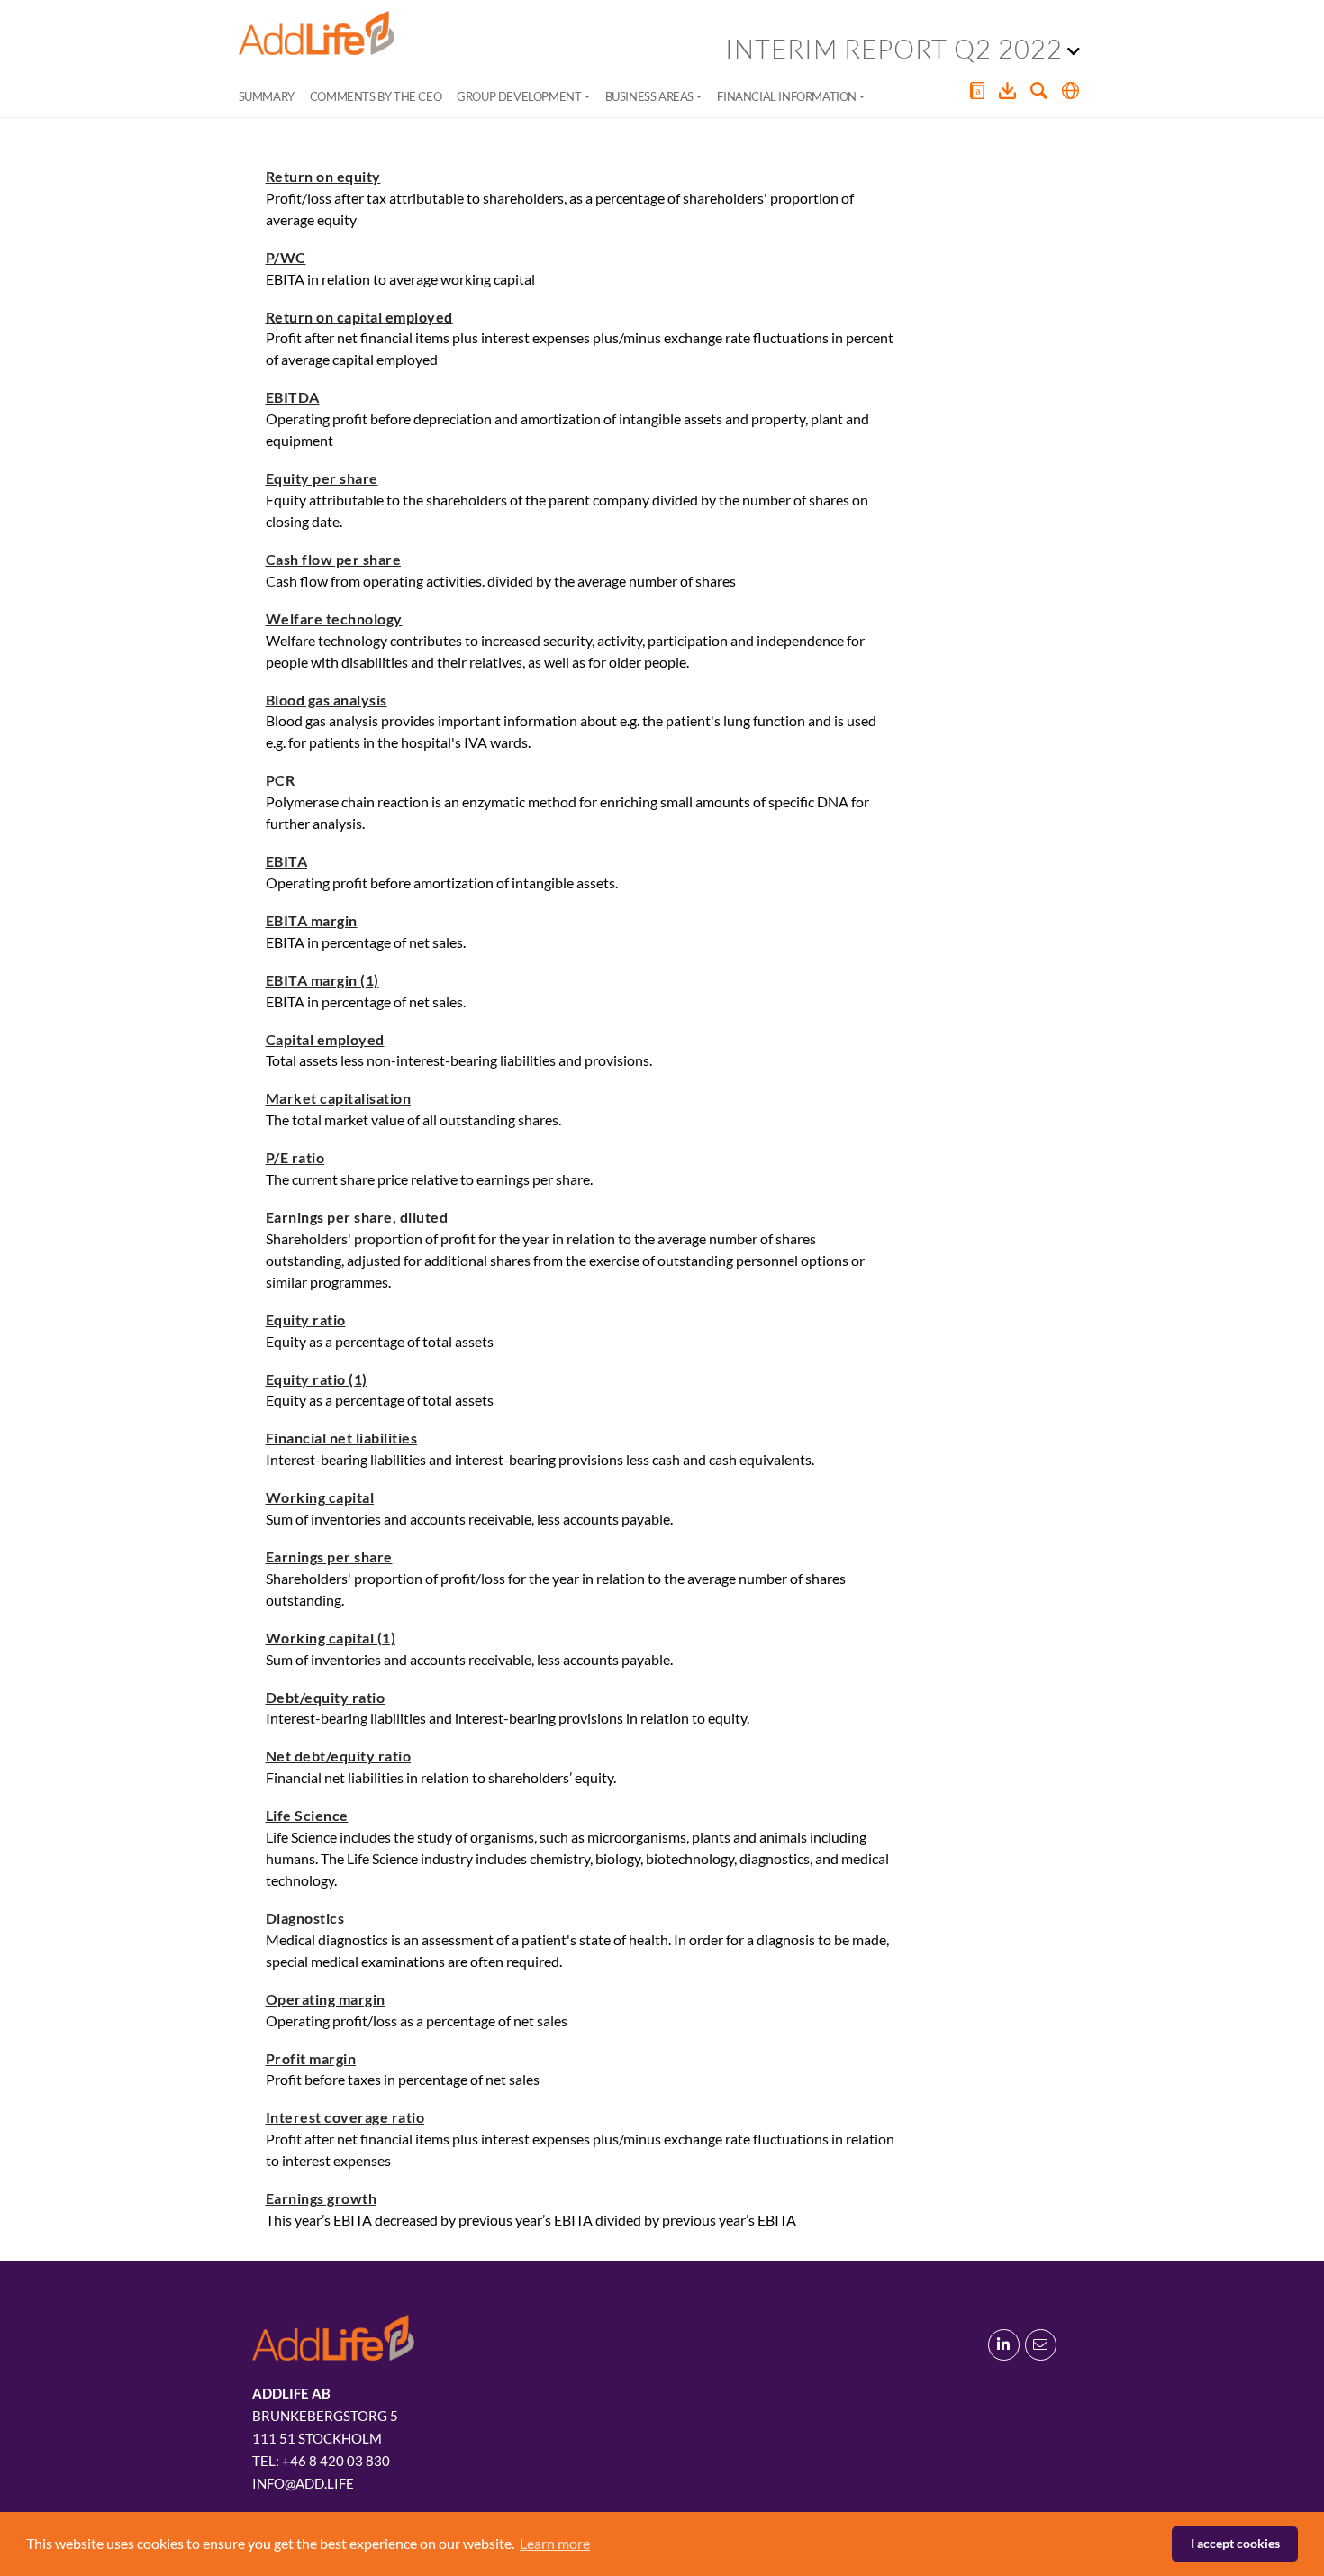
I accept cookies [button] (1235, 2543)
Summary (267, 96)
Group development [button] (519, 96)
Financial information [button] (787, 96)
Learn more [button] (555, 2543)
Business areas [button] (649, 96)
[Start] (317, 33)
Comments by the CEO (376, 96)
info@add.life (303, 2483)
